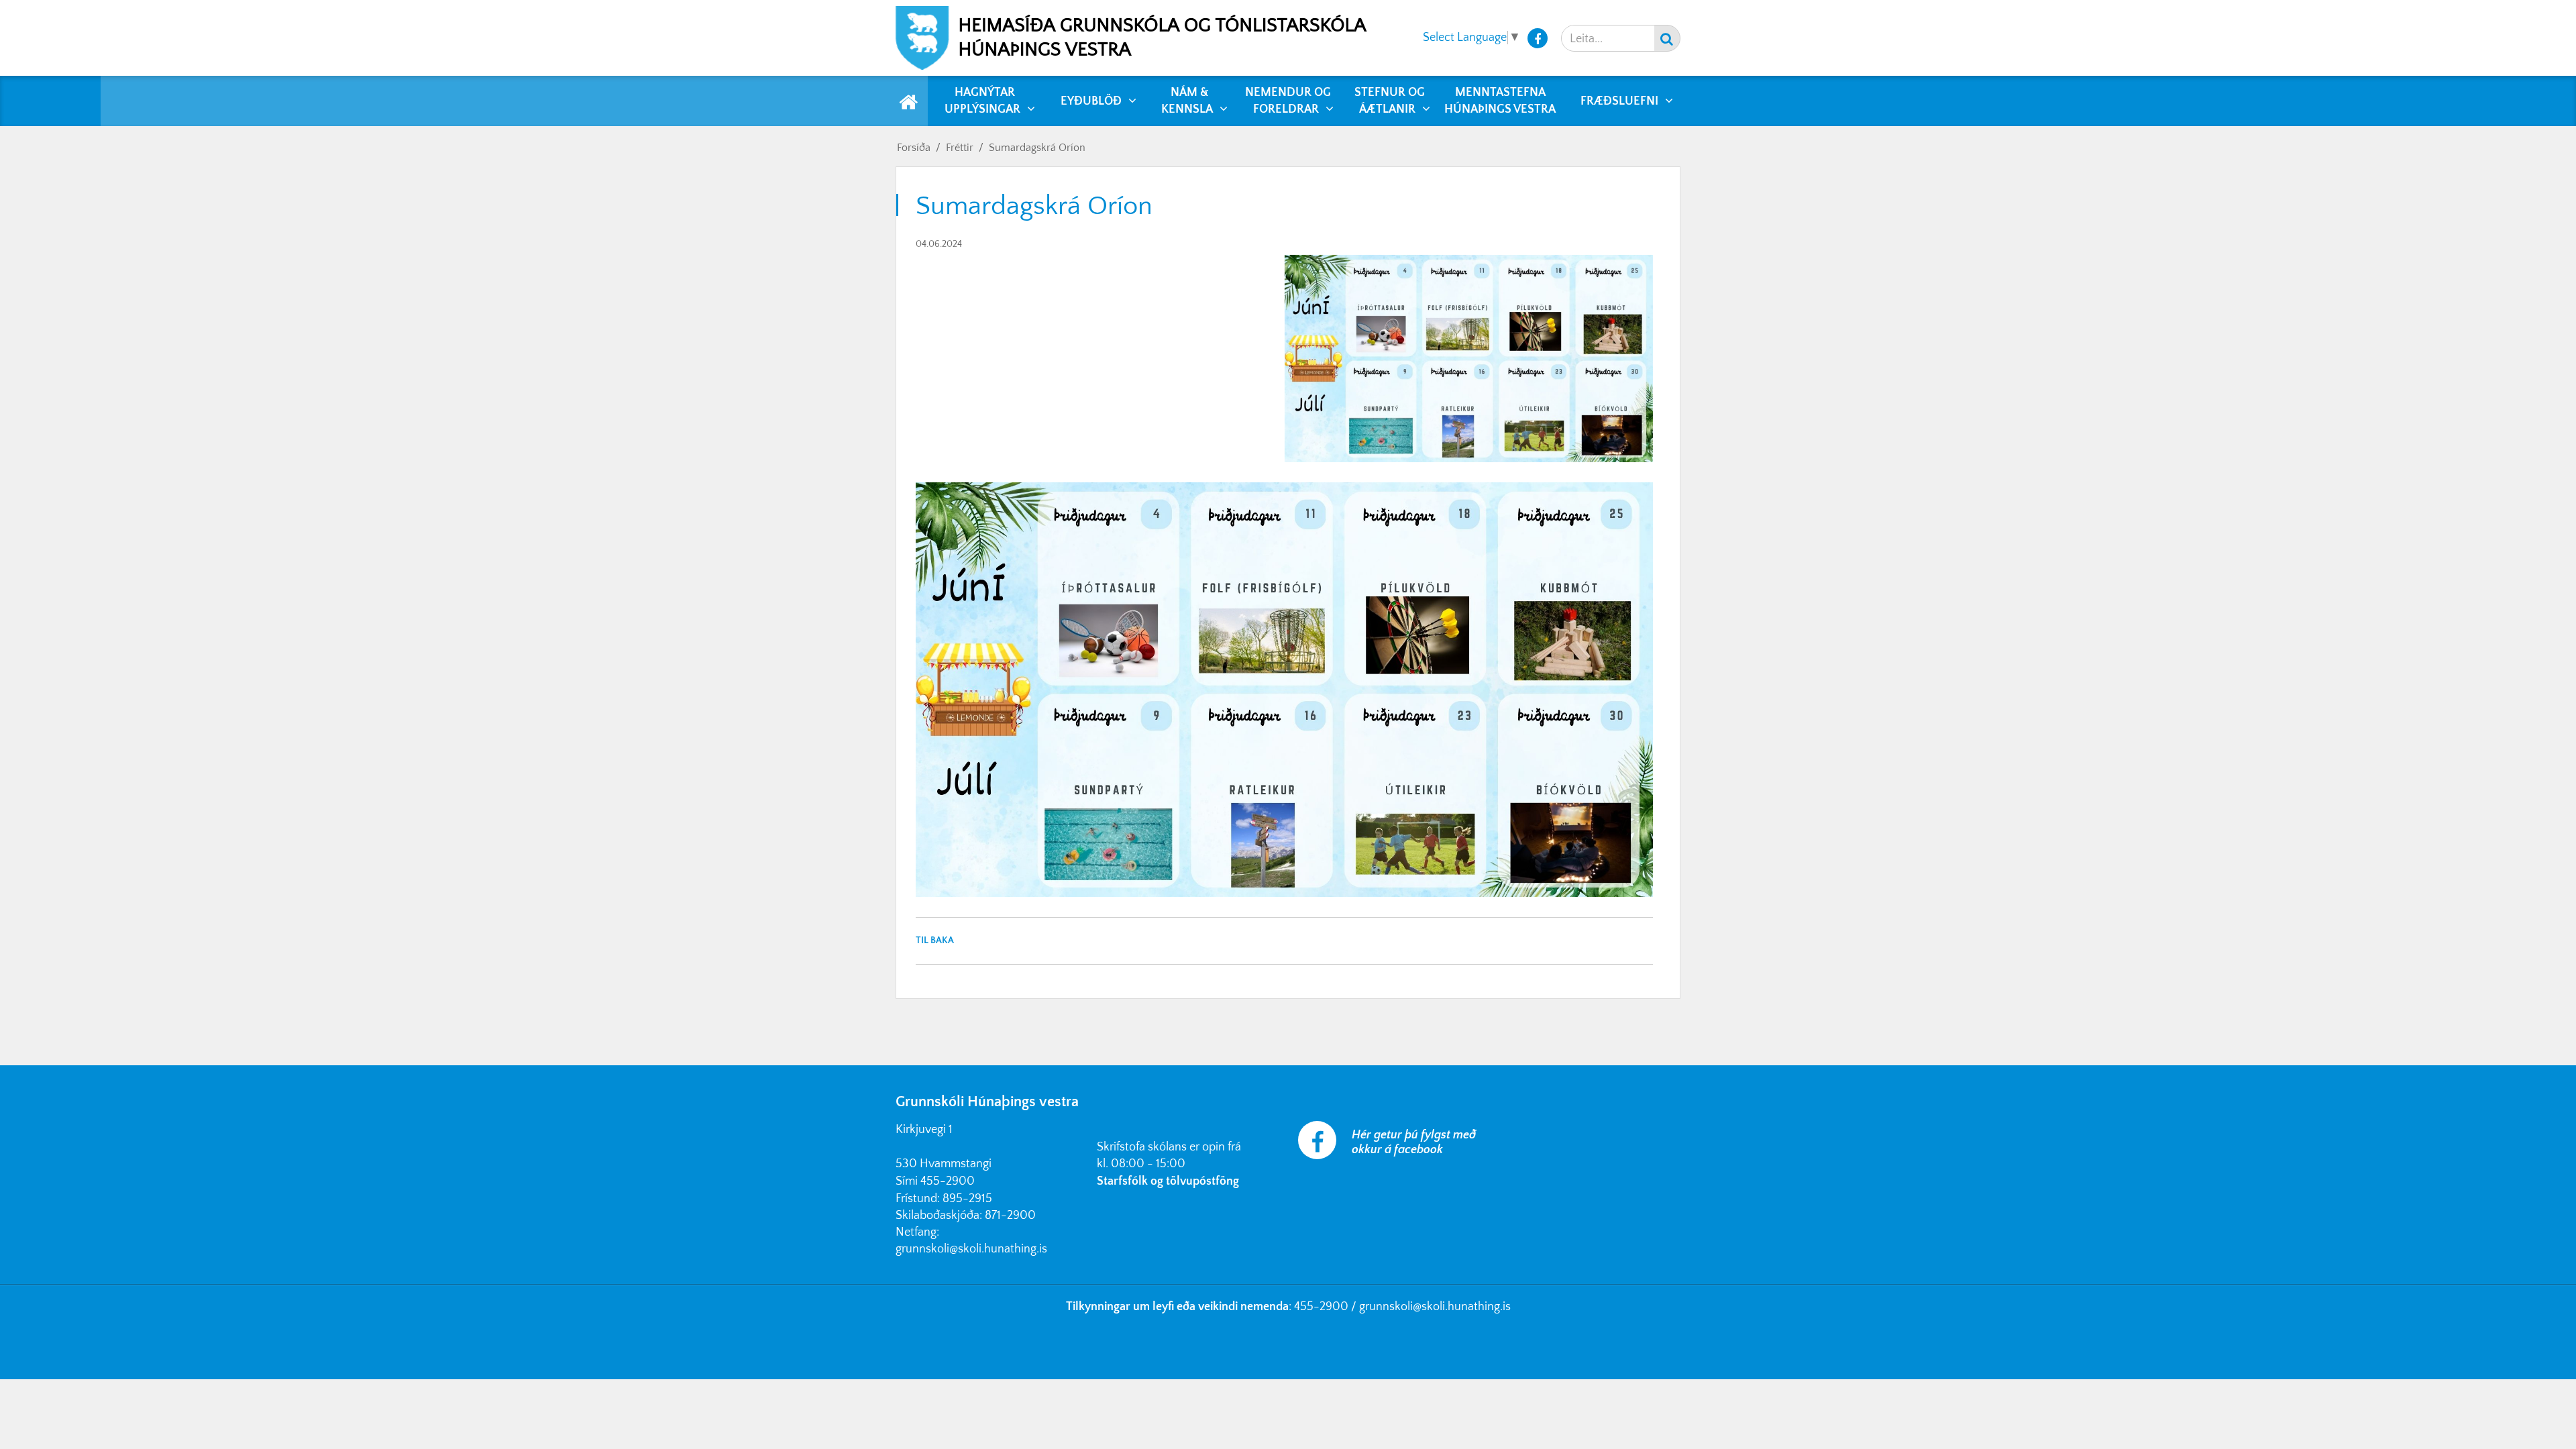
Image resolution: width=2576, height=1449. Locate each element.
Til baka (935, 941)
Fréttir (960, 148)
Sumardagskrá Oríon (1037, 148)
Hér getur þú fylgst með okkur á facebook (1414, 1142)
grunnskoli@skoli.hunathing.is (971, 1249)
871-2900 (1010, 1216)
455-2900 (948, 1181)
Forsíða (914, 148)
